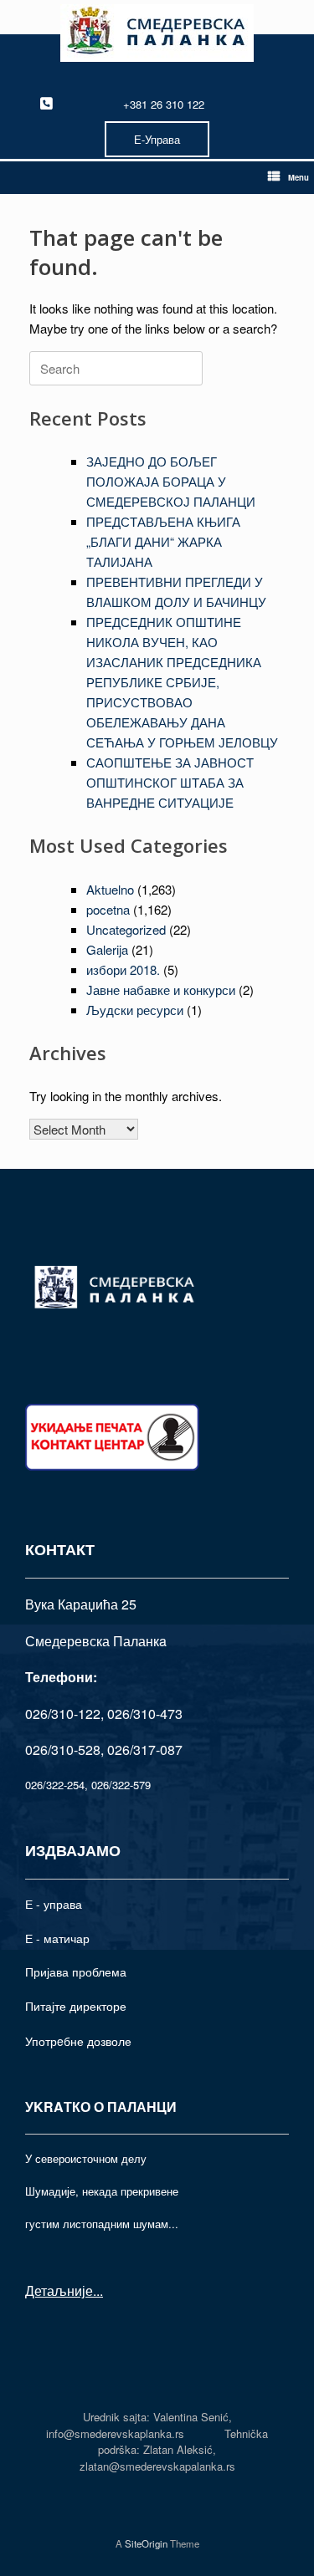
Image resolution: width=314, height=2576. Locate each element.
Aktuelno (110, 889)
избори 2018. (123, 969)
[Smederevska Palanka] (157, 33)
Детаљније (59, 2290)
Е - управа (54, 1904)
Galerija (107, 949)
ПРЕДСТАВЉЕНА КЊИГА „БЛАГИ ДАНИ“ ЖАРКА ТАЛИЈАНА (163, 541)
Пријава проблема (76, 1972)
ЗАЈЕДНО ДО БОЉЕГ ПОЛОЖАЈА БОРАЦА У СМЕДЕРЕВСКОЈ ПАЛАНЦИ (171, 481)
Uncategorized (126, 929)
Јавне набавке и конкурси (161, 990)
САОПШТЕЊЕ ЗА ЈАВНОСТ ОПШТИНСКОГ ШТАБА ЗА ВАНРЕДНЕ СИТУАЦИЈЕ (170, 782)
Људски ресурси (135, 1010)
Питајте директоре (76, 2006)
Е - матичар (57, 1938)
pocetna (108, 909)
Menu (299, 177)
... (98, 2290)
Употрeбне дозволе (78, 2041)
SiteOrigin (146, 2543)
